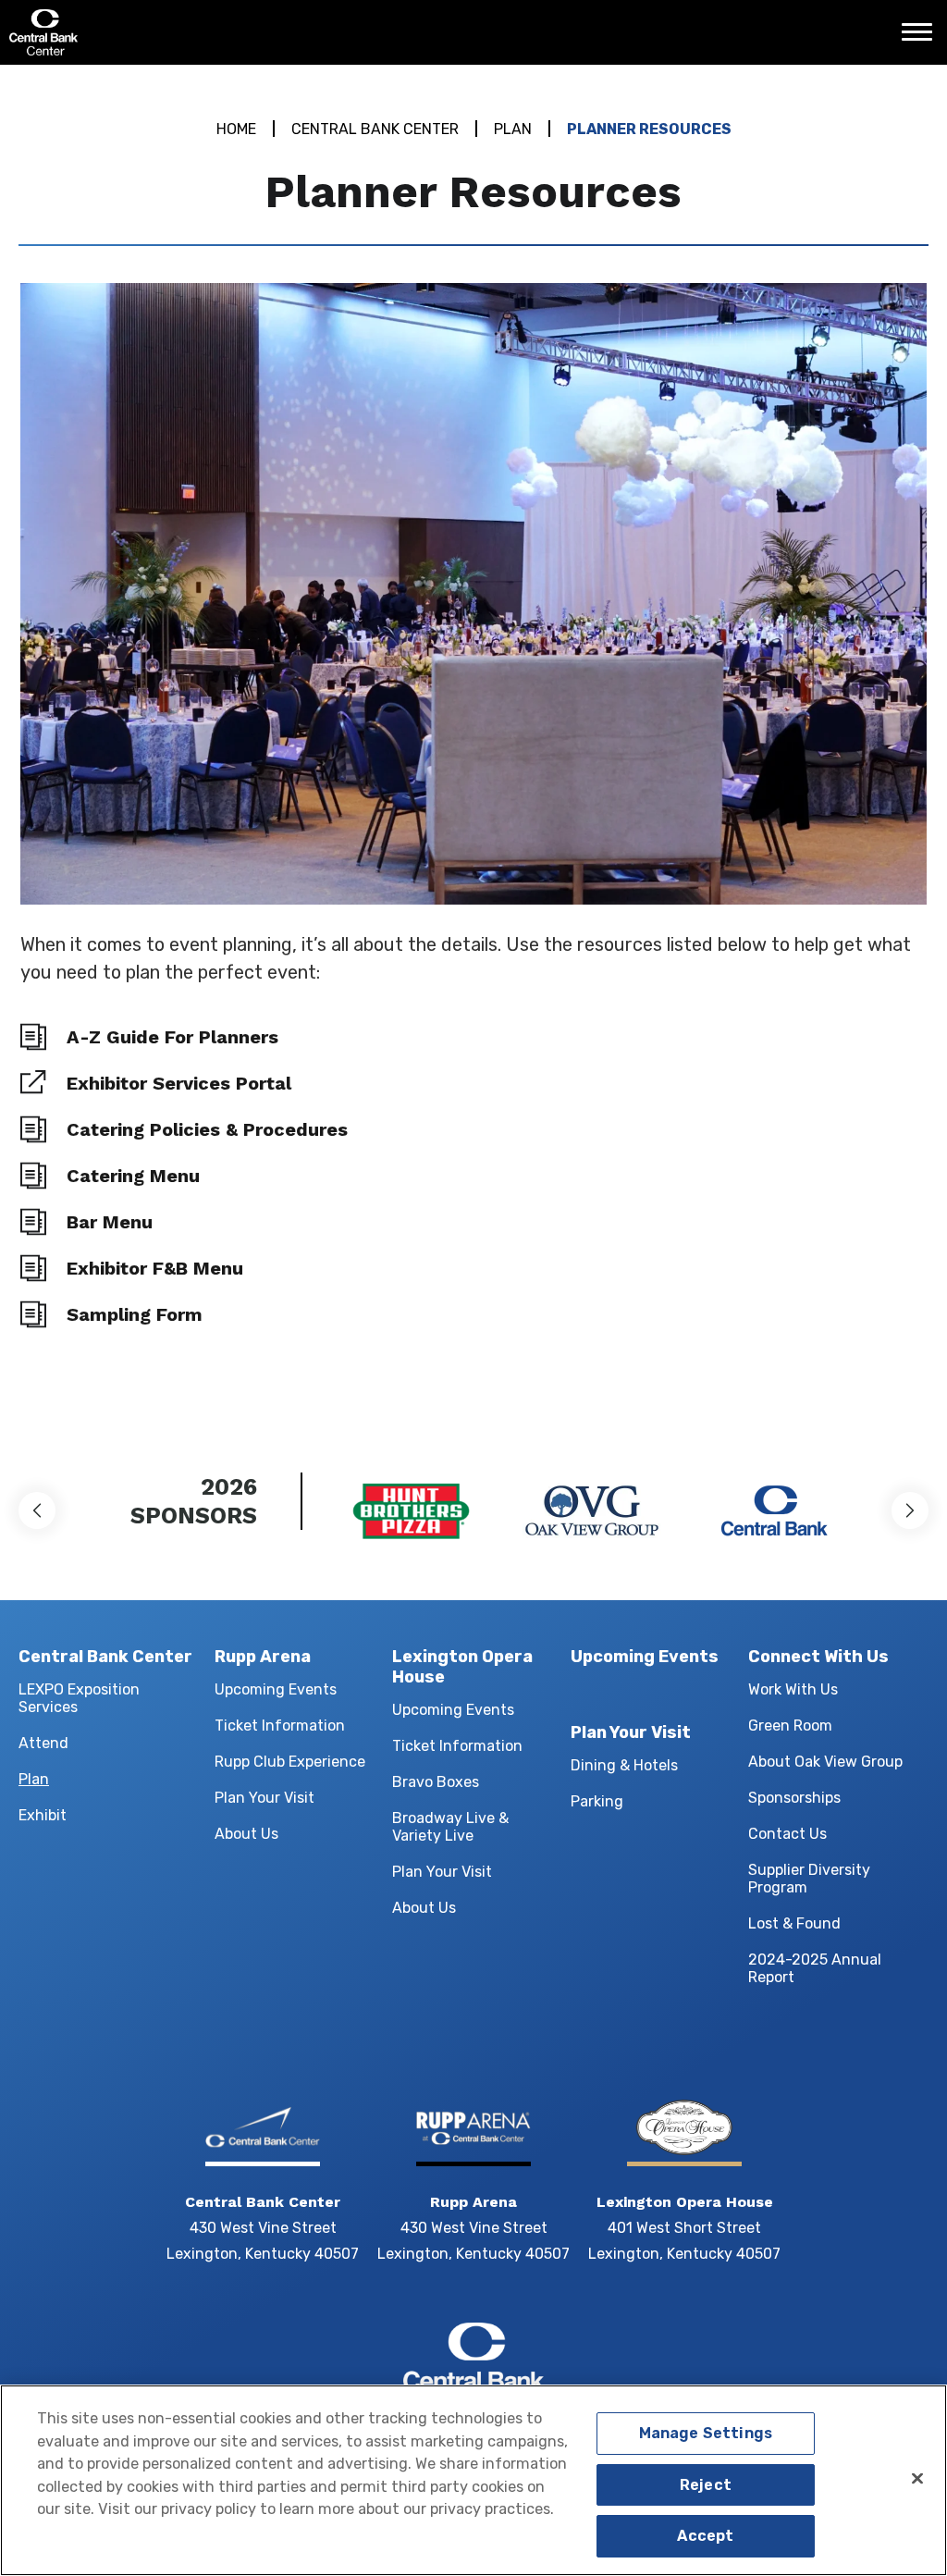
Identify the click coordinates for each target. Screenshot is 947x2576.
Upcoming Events (276, 1689)
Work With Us (793, 1689)
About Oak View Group (825, 1762)
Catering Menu (133, 1176)
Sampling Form (135, 1314)
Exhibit (43, 1815)
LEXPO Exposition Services (79, 1698)
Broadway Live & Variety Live (450, 1827)
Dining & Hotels (624, 1765)
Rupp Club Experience (290, 1762)
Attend (43, 1743)
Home (236, 129)
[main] (473, 743)
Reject (706, 2485)
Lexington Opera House (462, 1667)
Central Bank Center (109, 32)
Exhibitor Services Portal (179, 1083)
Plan (513, 129)
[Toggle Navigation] (922, 39)
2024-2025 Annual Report (815, 1968)
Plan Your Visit (264, 1798)
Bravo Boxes (436, 1782)
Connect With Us (818, 1657)
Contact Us (787, 1834)
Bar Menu (110, 1222)
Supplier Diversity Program (809, 1879)
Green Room (790, 1726)
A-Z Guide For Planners (172, 1037)
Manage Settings (706, 2433)
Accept (705, 2536)
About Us (246, 1834)
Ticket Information (280, 1726)
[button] (37, 1510)
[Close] (917, 2478)
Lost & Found (794, 1923)
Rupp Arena (263, 1657)
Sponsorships (794, 1798)
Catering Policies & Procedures (207, 1129)
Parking (597, 1801)
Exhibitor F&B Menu (155, 1268)
